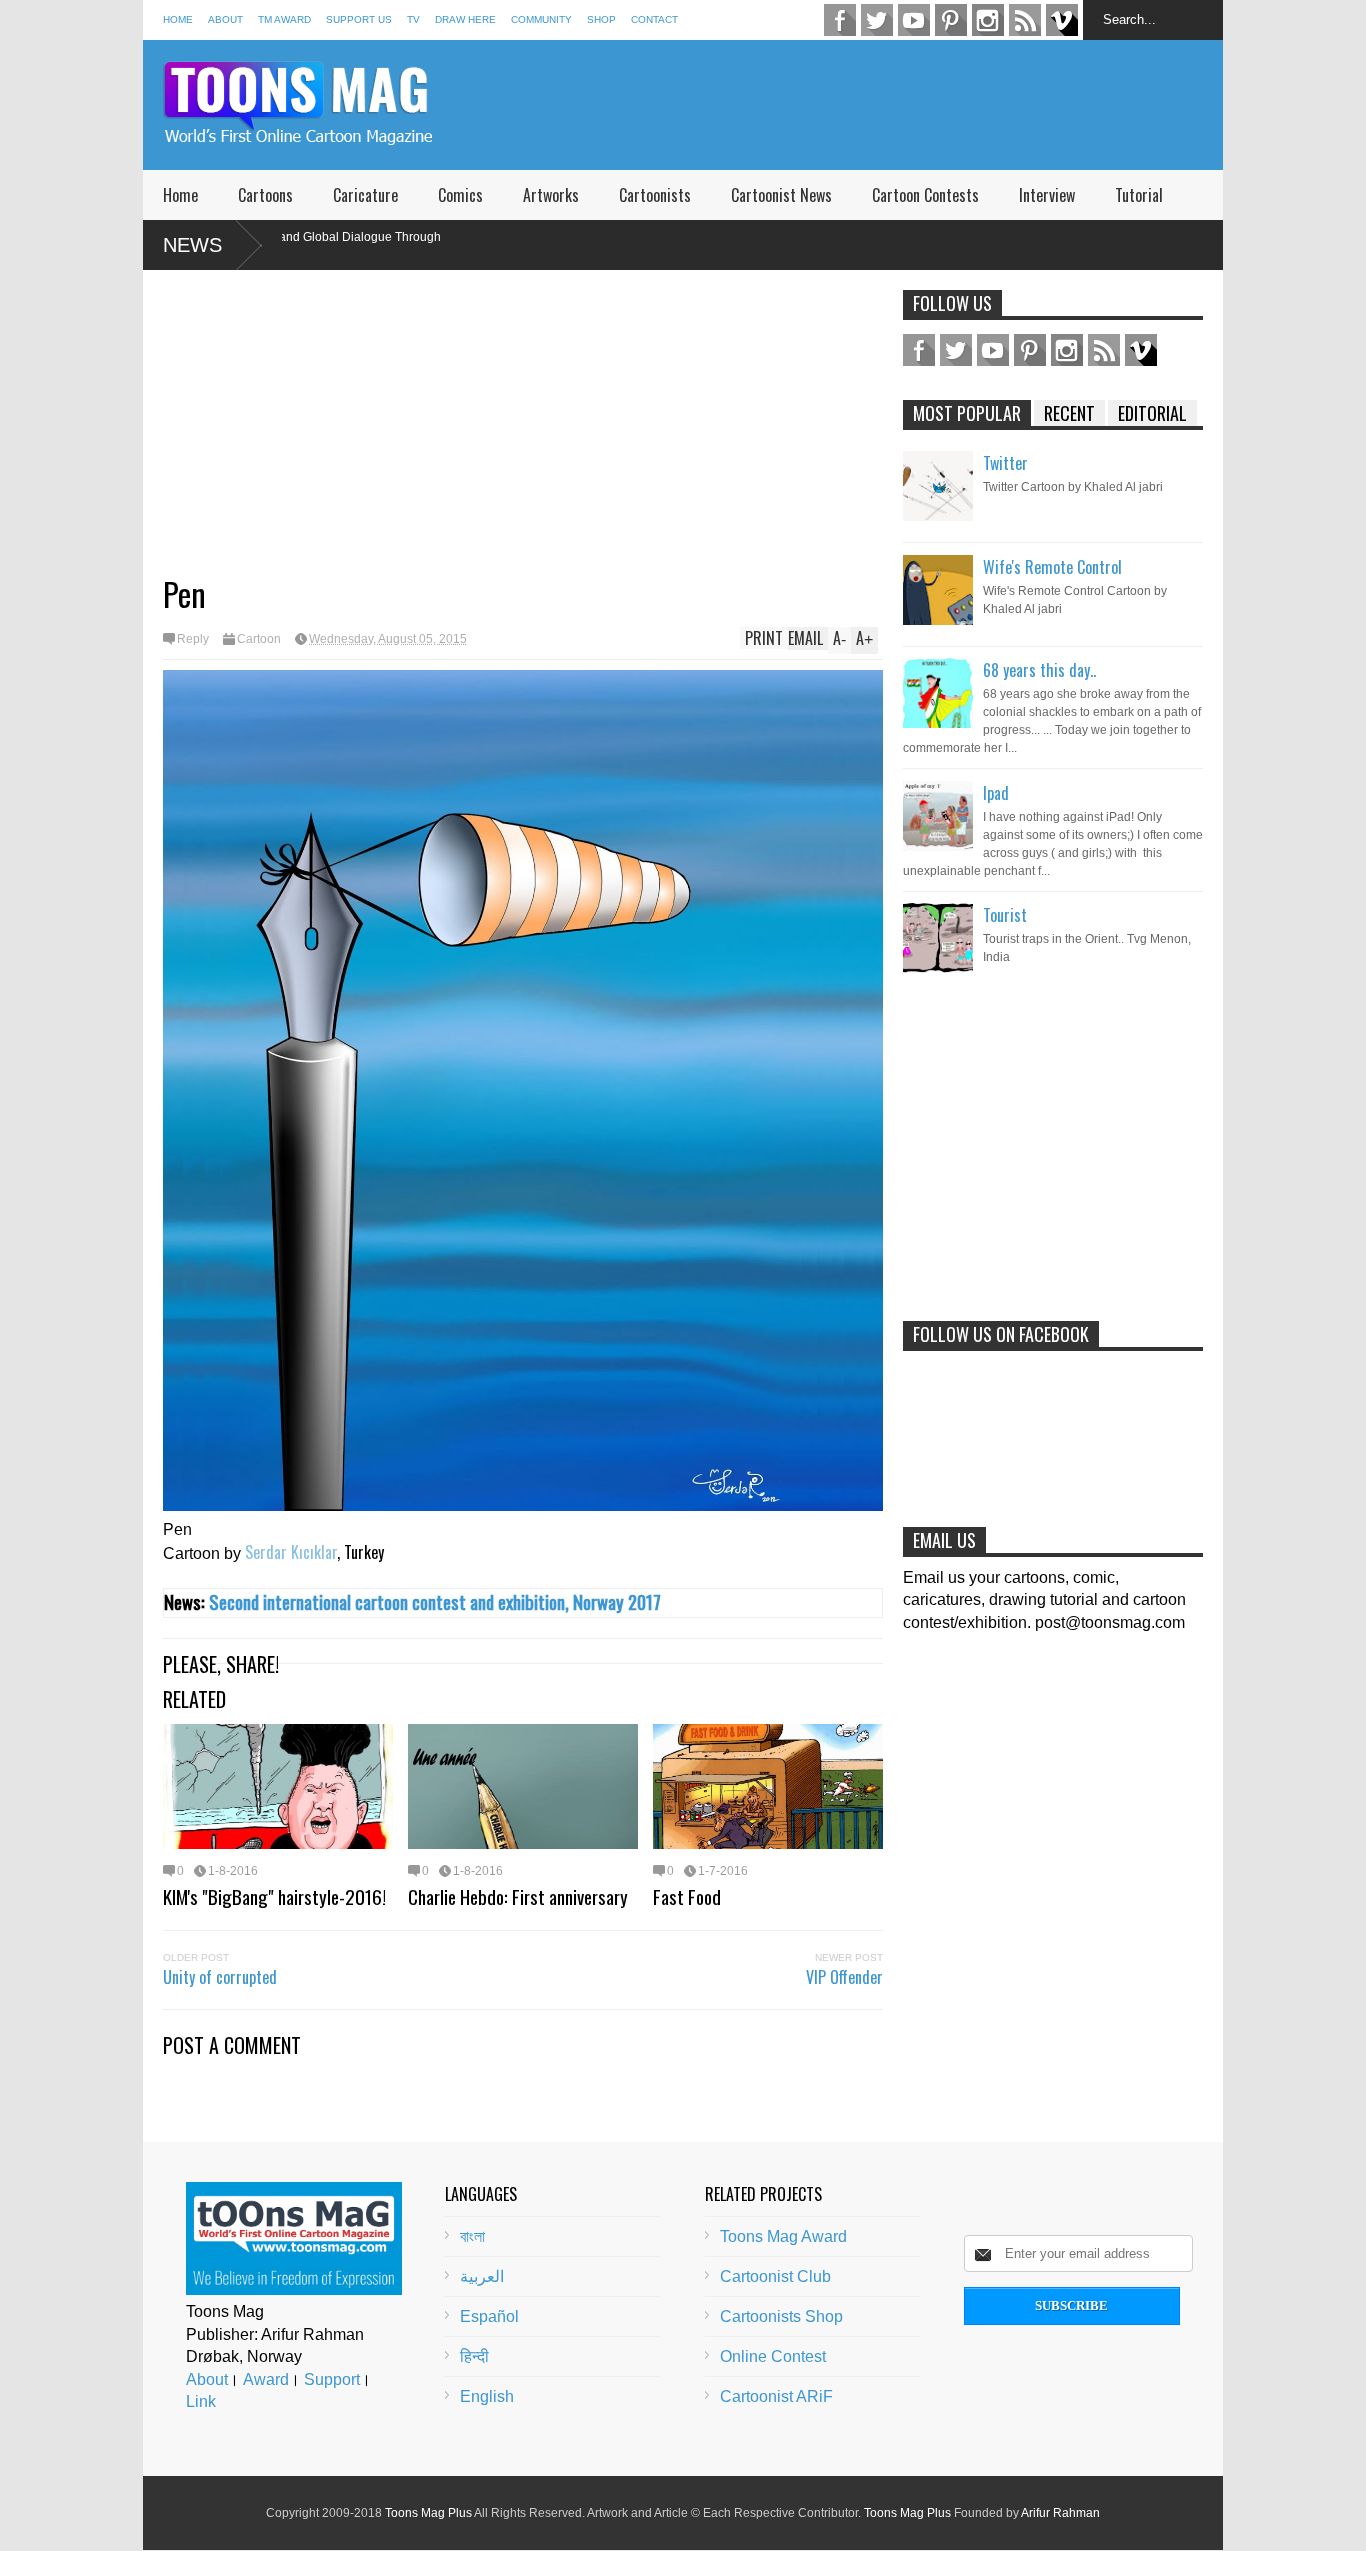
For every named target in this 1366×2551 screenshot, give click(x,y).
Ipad (996, 793)
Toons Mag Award (783, 2236)
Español (489, 2316)
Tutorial (1139, 195)
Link (201, 2401)
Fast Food (687, 1896)
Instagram (988, 20)
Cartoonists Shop (781, 2316)
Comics (460, 195)
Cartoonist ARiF (776, 2396)
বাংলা (472, 2236)
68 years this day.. (1039, 670)
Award (266, 2379)
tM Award (284, 19)
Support (332, 2379)
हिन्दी (474, 2356)
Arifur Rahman (1060, 2513)
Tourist (1005, 915)
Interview (1047, 195)
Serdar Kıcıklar (291, 1552)
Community (541, 19)
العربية (482, 2276)
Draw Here (465, 19)
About (225, 19)
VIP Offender (844, 1977)
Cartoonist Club (775, 2276)
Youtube (914, 20)
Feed (1025, 20)
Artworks (551, 195)
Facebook (840, 20)
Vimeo (1062, 20)
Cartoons (265, 195)
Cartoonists (655, 195)
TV (413, 19)
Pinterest (951, 20)
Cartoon (259, 639)
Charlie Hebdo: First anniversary (518, 1896)
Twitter (877, 20)
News (192, 245)
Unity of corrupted (220, 1977)
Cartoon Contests (925, 195)
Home (178, 19)
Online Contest (773, 2356)
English (487, 2396)
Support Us (359, 19)
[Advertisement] (859, 105)
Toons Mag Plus (428, 2513)
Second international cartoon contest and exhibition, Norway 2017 (435, 1601)
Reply (193, 639)
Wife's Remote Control (1052, 567)
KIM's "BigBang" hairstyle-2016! (274, 1896)
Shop (601, 19)
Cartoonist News (781, 195)
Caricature (365, 195)
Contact (654, 19)
